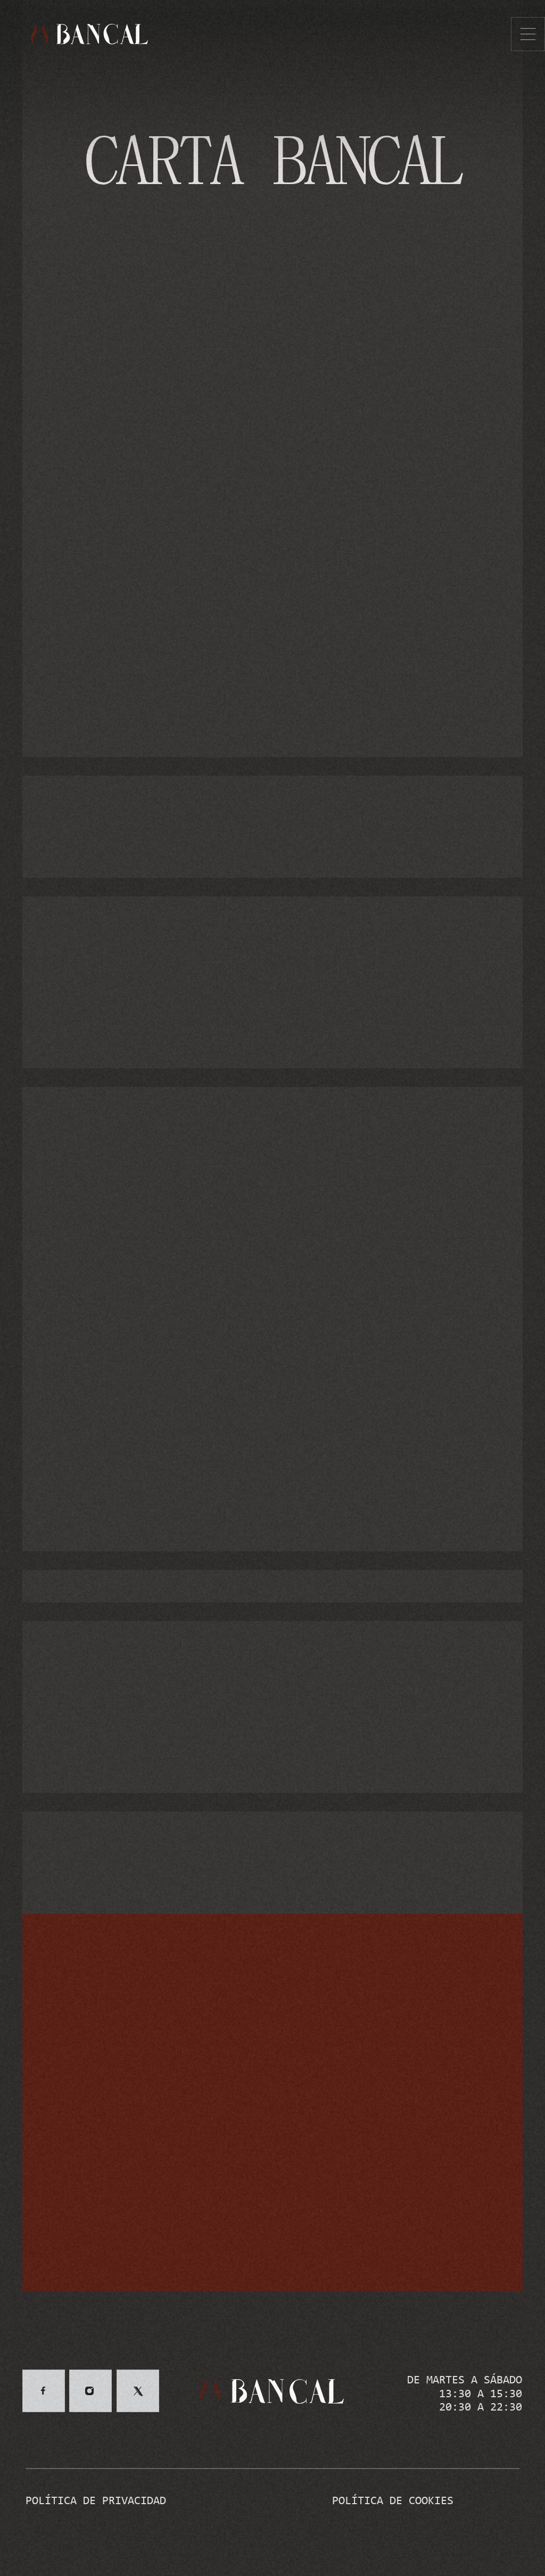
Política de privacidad (96, 2501)
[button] (528, 34)
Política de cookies (393, 2501)
